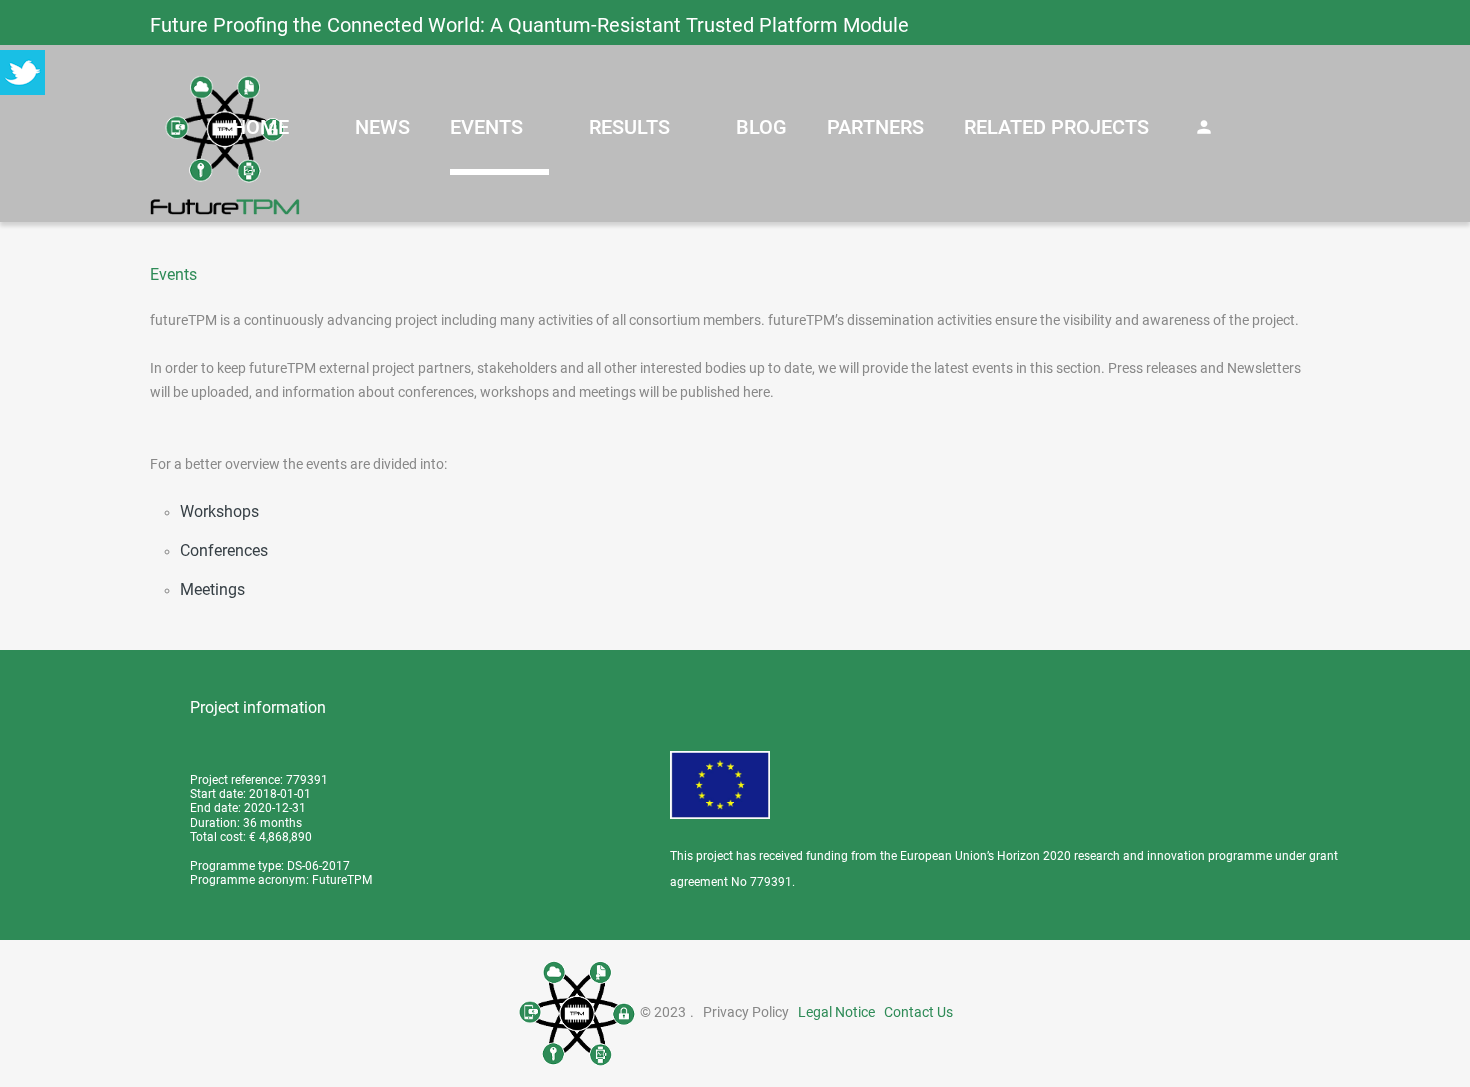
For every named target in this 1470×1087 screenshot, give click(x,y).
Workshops (219, 511)
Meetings (212, 589)
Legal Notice (836, 1012)
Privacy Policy (746, 1012)
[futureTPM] (225, 145)
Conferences (224, 550)
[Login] (1204, 127)
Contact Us (918, 1012)
